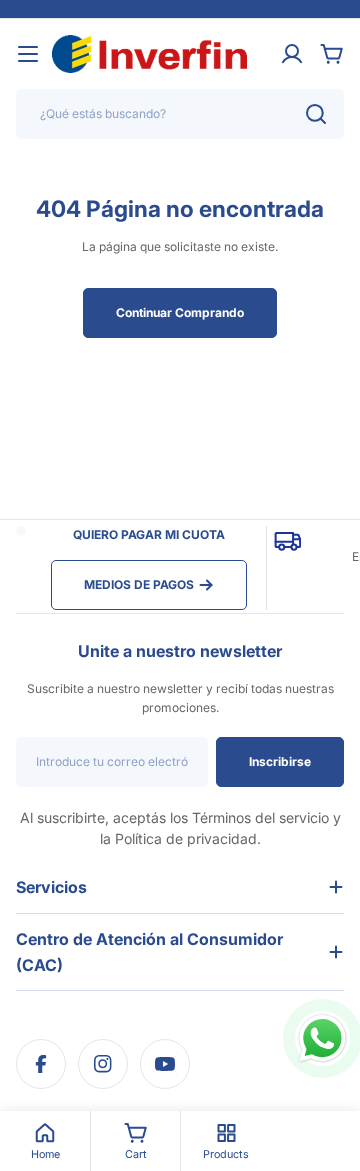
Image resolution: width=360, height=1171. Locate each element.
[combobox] (180, 114)
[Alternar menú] (28, 54)
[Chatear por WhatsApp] (322, 1038)
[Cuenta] (292, 54)
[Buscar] (316, 114)
